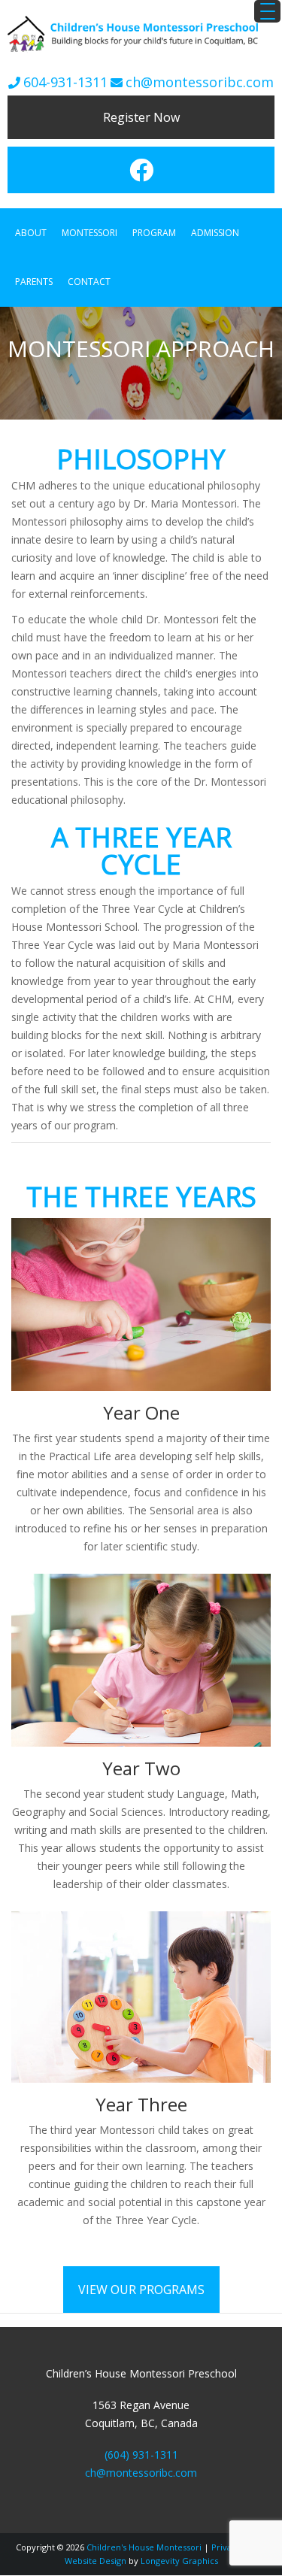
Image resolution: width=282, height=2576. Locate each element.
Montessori (89, 230)
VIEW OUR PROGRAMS (141, 2278)
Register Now (141, 117)
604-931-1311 (65, 82)
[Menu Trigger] (267, 11)
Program (154, 230)
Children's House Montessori (144, 2536)
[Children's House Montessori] (141, 54)
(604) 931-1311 (141, 2443)
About (31, 230)
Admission (215, 230)
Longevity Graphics (179, 2549)
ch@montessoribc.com (200, 82)
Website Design (96, 2549)
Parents (34, 273)
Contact (89, 273)
